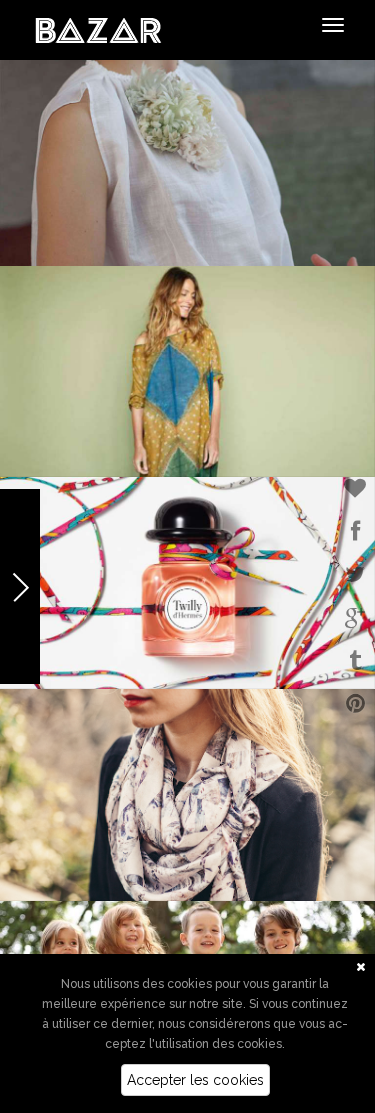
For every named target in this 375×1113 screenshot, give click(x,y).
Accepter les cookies (195, 1080)
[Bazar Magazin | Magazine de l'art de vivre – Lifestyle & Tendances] (98, 29)
